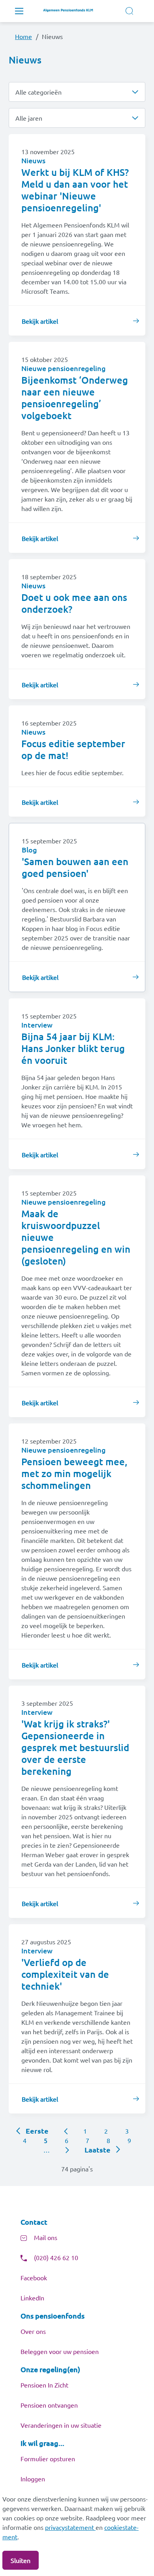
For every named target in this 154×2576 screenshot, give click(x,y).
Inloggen (33, 2479)
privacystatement (70, 2527)
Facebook (34, 2278)
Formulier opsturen (48, 2458)
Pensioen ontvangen (49, 2405)
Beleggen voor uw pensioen (60, 2351)
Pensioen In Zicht (44, 2385)
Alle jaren (29, 118)
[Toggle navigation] (19, 11)
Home (23, 36)
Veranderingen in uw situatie (61, 2425)
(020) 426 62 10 (56, 2257)
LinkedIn (32, 2298)
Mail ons (46, 2237)
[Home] (71, 11)
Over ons (33, 2331)
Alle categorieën (38, 92)
